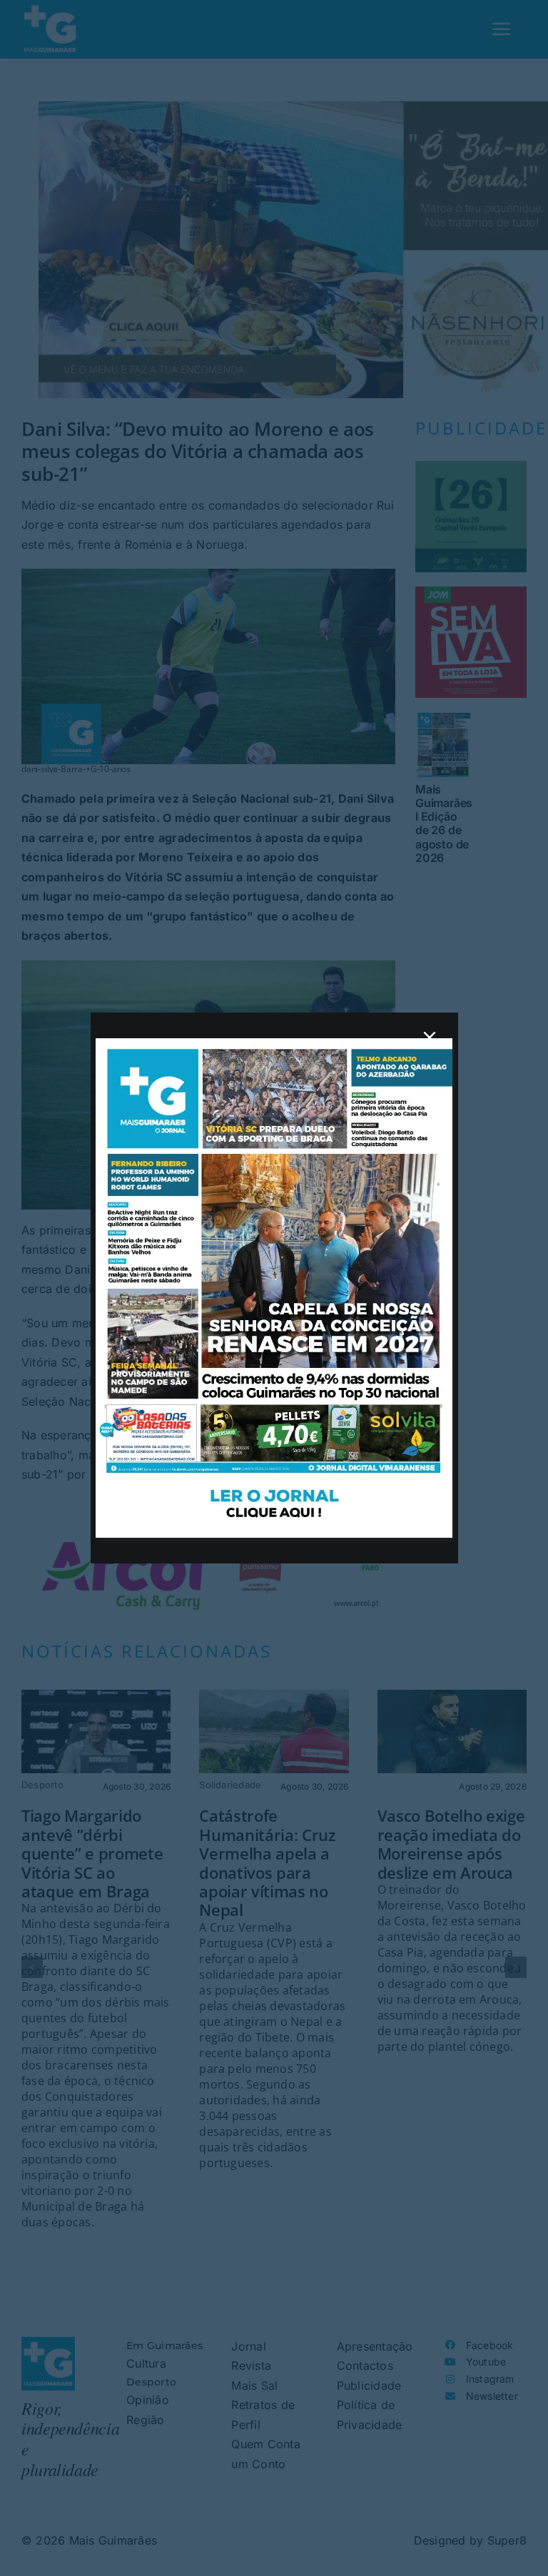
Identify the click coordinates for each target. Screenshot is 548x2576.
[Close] (430, 1038)
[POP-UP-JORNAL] (274, 1044)
